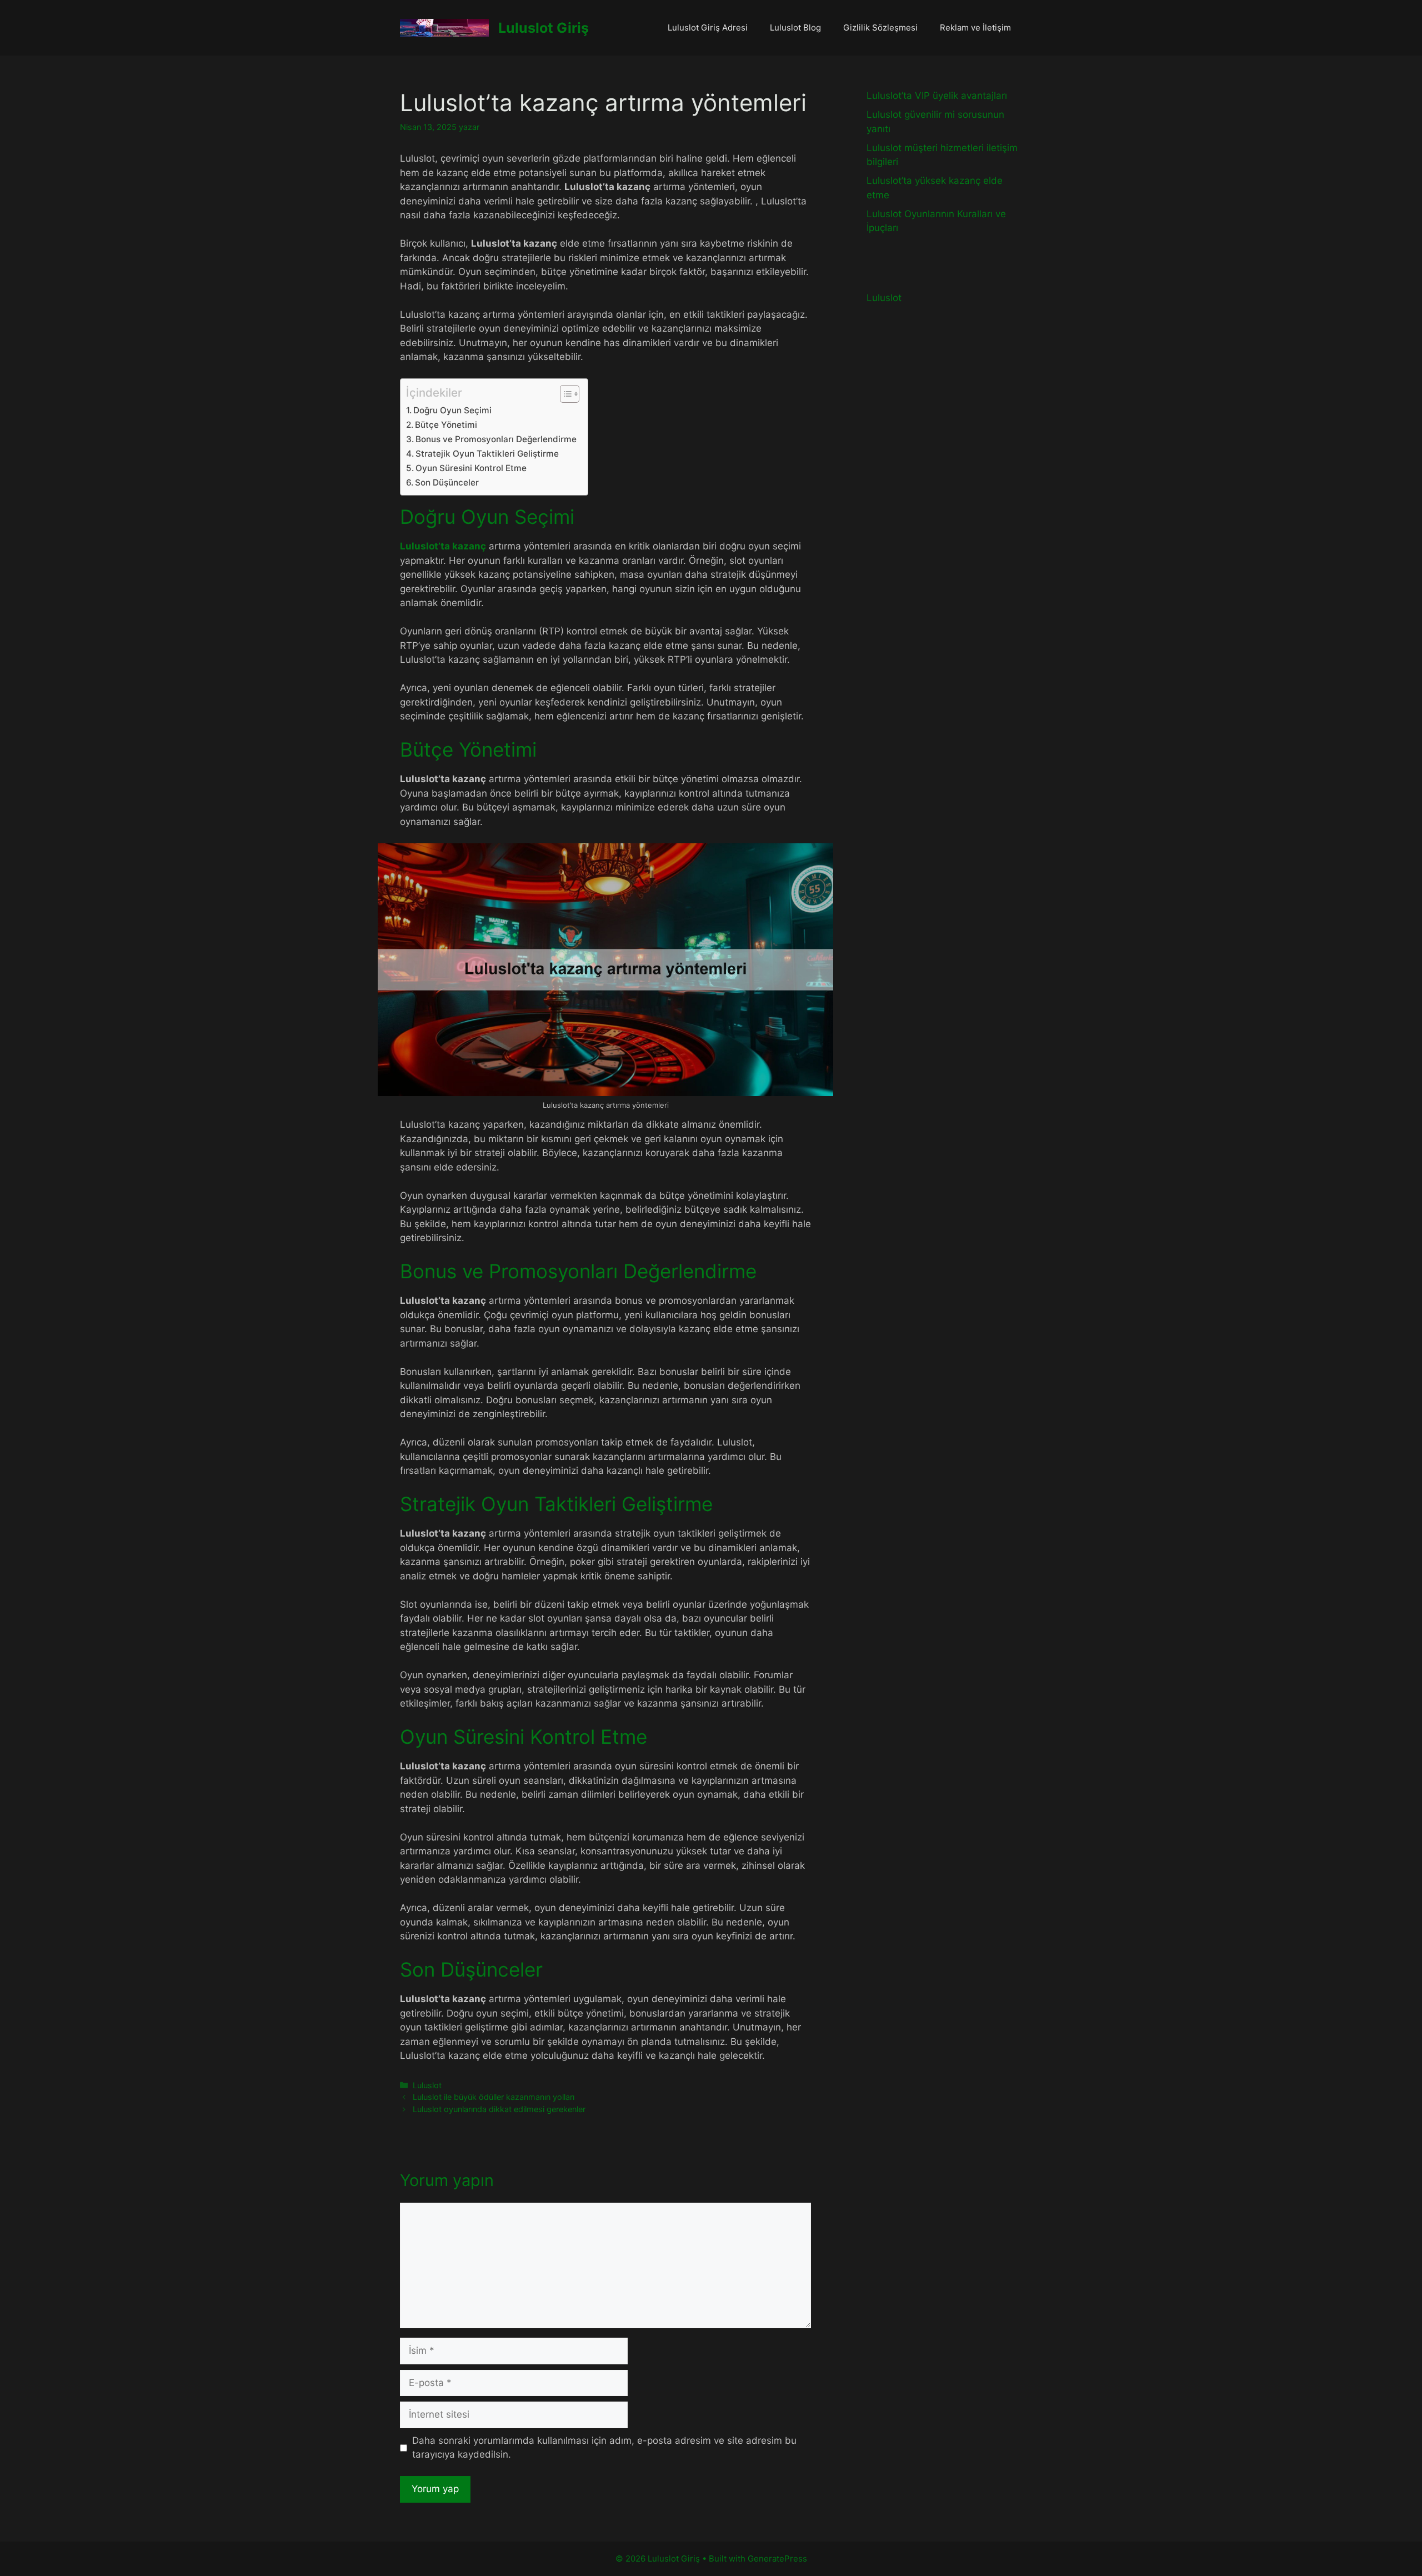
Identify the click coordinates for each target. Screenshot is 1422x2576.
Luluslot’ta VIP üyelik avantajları (937, 96)
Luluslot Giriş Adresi (708, 27)
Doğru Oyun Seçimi (452, 410)
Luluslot (427, 2085)
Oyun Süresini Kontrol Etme (471, 468)
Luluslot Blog (795, 27)
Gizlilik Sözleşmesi (880, 27)
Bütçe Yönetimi (446, 425)
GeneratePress (777, 2559)
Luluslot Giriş (544, 28)
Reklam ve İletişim (975, 27)
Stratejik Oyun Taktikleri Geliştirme (487, 454)
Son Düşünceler (447, 482)
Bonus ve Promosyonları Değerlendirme (496, 439)
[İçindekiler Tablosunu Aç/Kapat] (564, 394)
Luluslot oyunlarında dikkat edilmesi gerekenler (499, 2109)
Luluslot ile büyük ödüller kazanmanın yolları (494, 2097)
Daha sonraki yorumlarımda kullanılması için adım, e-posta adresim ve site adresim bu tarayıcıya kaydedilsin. (604, 2448)
